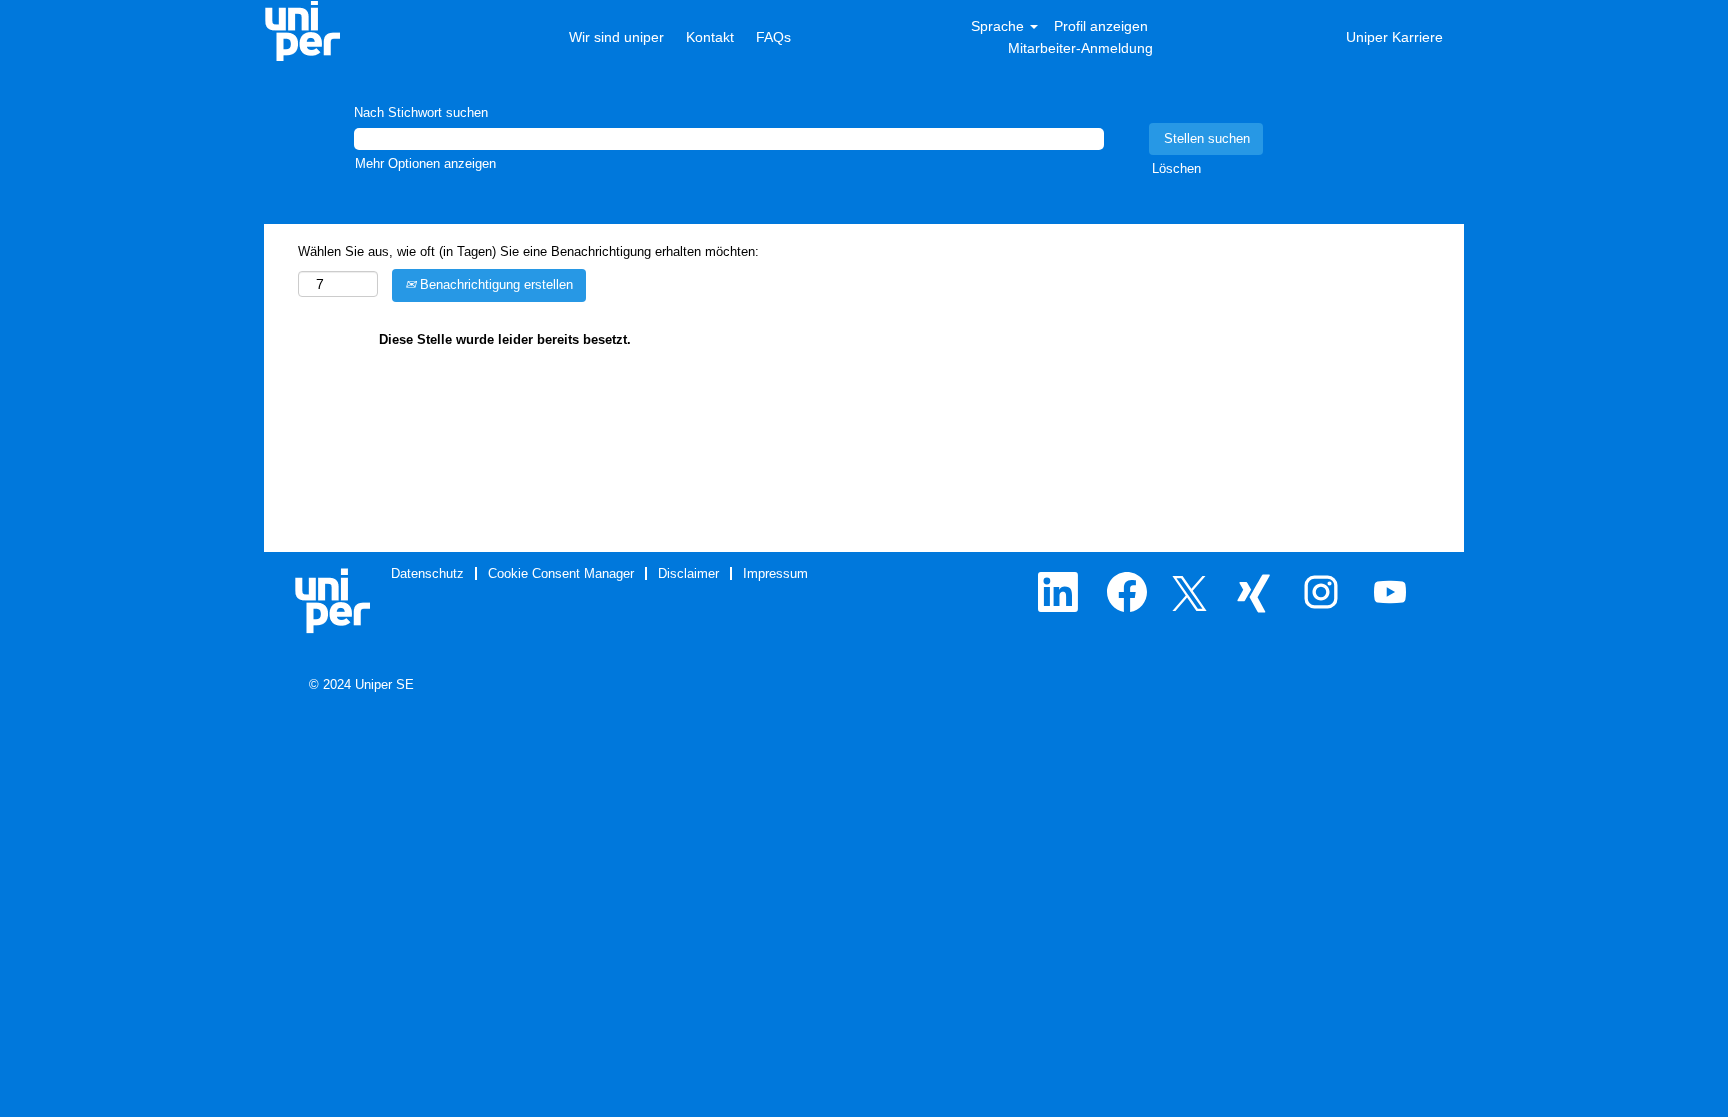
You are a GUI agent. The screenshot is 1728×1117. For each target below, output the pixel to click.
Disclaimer (688, 573)
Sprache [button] (999, 26)
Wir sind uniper (618, 37)
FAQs (773, 37)
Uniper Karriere (1394, 37)
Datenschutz (427, 573)
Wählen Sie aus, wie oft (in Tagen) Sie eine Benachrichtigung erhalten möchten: (528, 251)
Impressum (775, 573)
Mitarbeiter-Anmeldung (1080, 48)
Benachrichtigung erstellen (494, 284)
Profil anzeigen (1101, 26)
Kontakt (710, 37)
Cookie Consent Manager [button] (561, 573)
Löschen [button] (1176, 168)
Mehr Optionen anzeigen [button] (425, 163)
